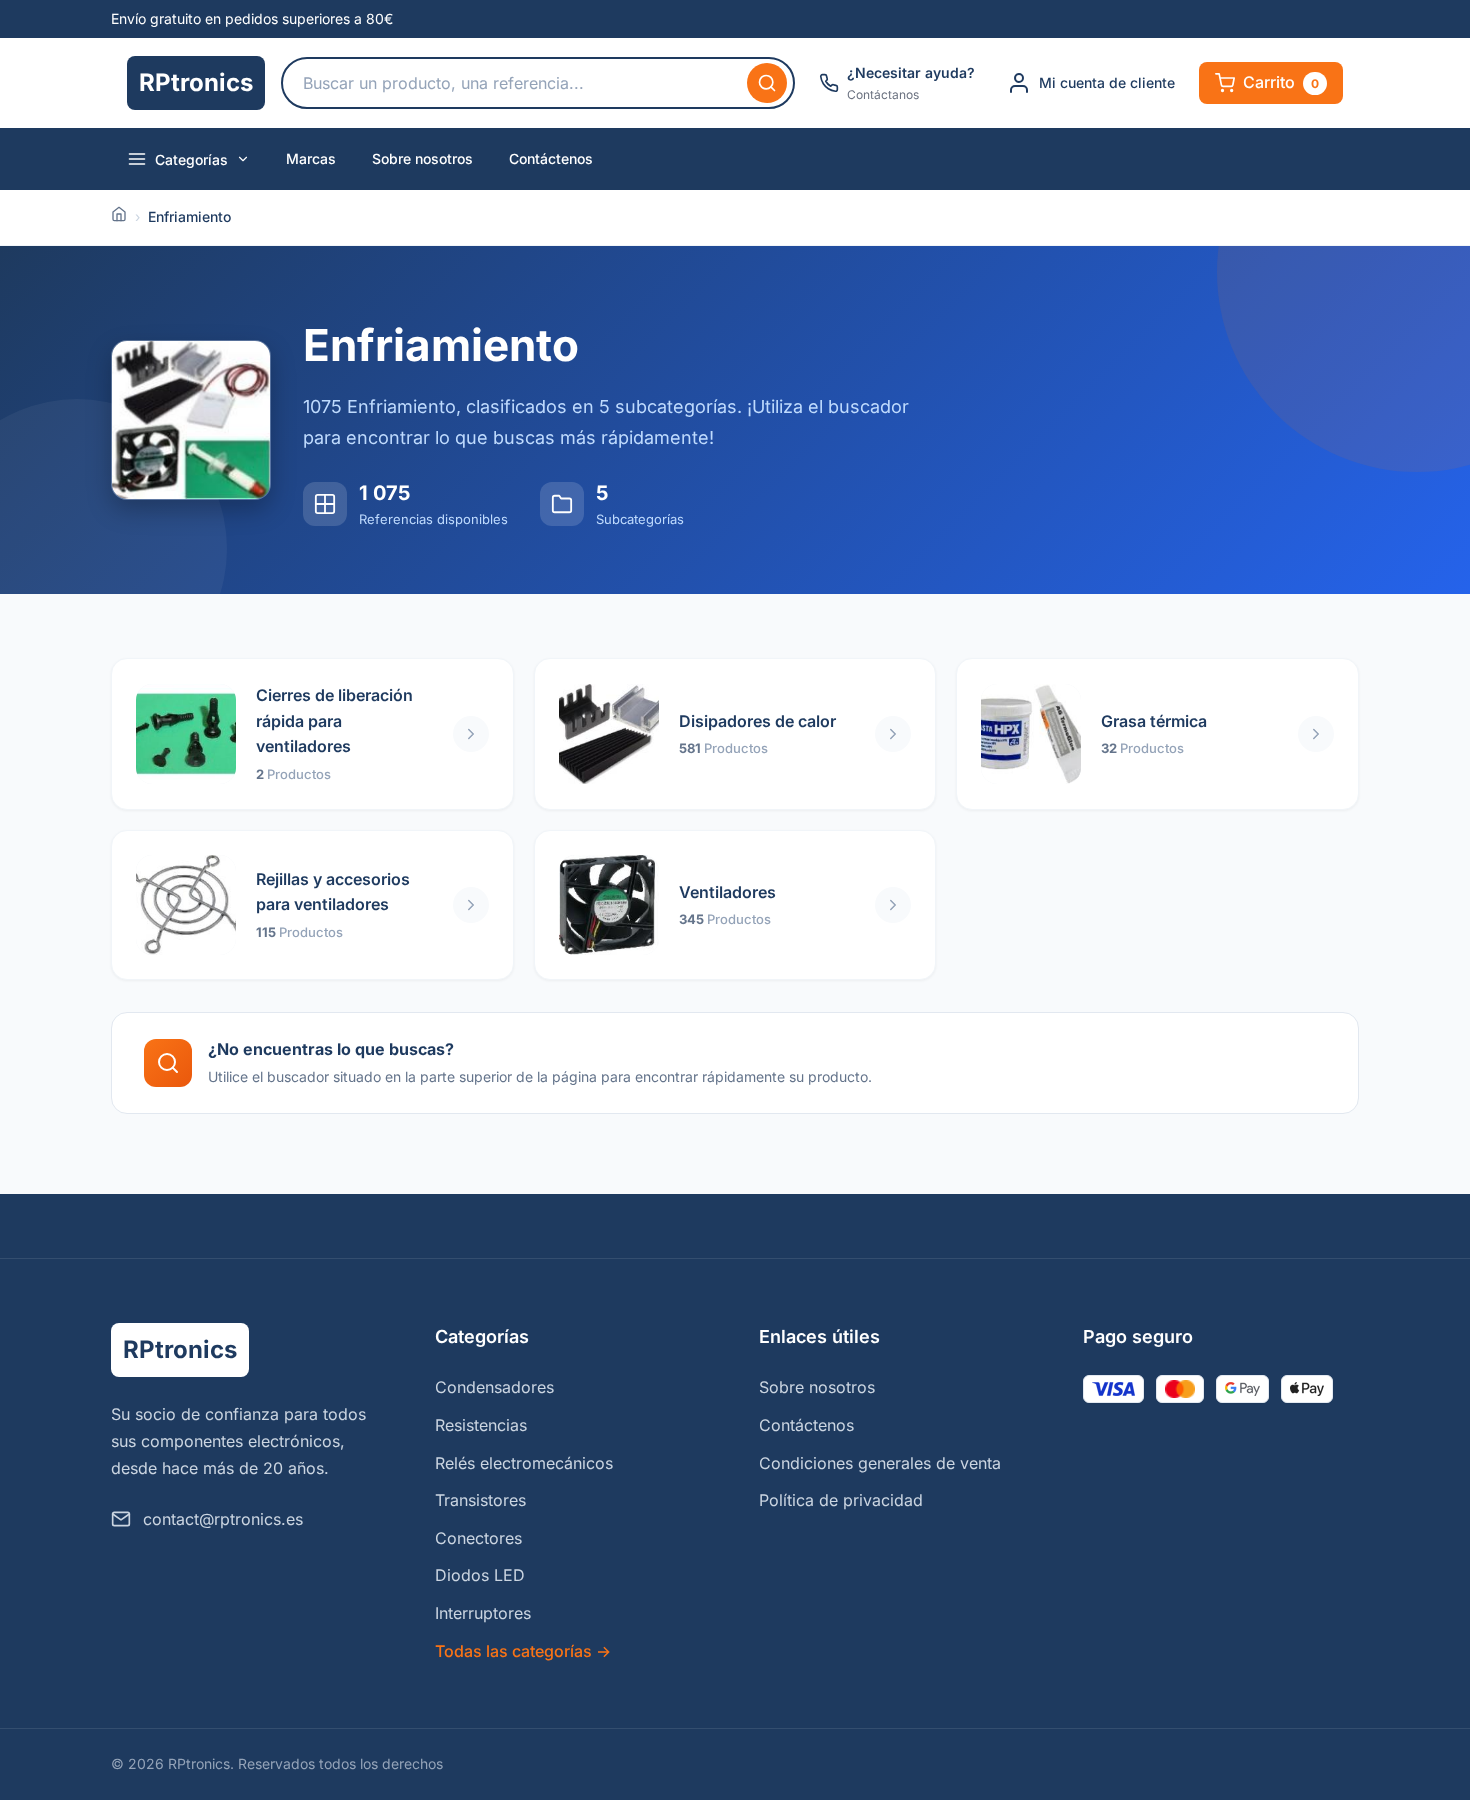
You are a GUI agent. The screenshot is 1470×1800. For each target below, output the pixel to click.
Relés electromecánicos (524, 1463)
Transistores (480, 1500)
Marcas (311, 158)
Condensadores (494, 1387)
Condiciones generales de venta (880, 1463)
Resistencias (481, 1425)
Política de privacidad (841, 1500)
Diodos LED (480, 1575)
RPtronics (196, 82)
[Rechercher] (767, 83)
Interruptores (483, 1613)
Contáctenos (551, 158)
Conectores (478, 1538)
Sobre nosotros (422, 158)
